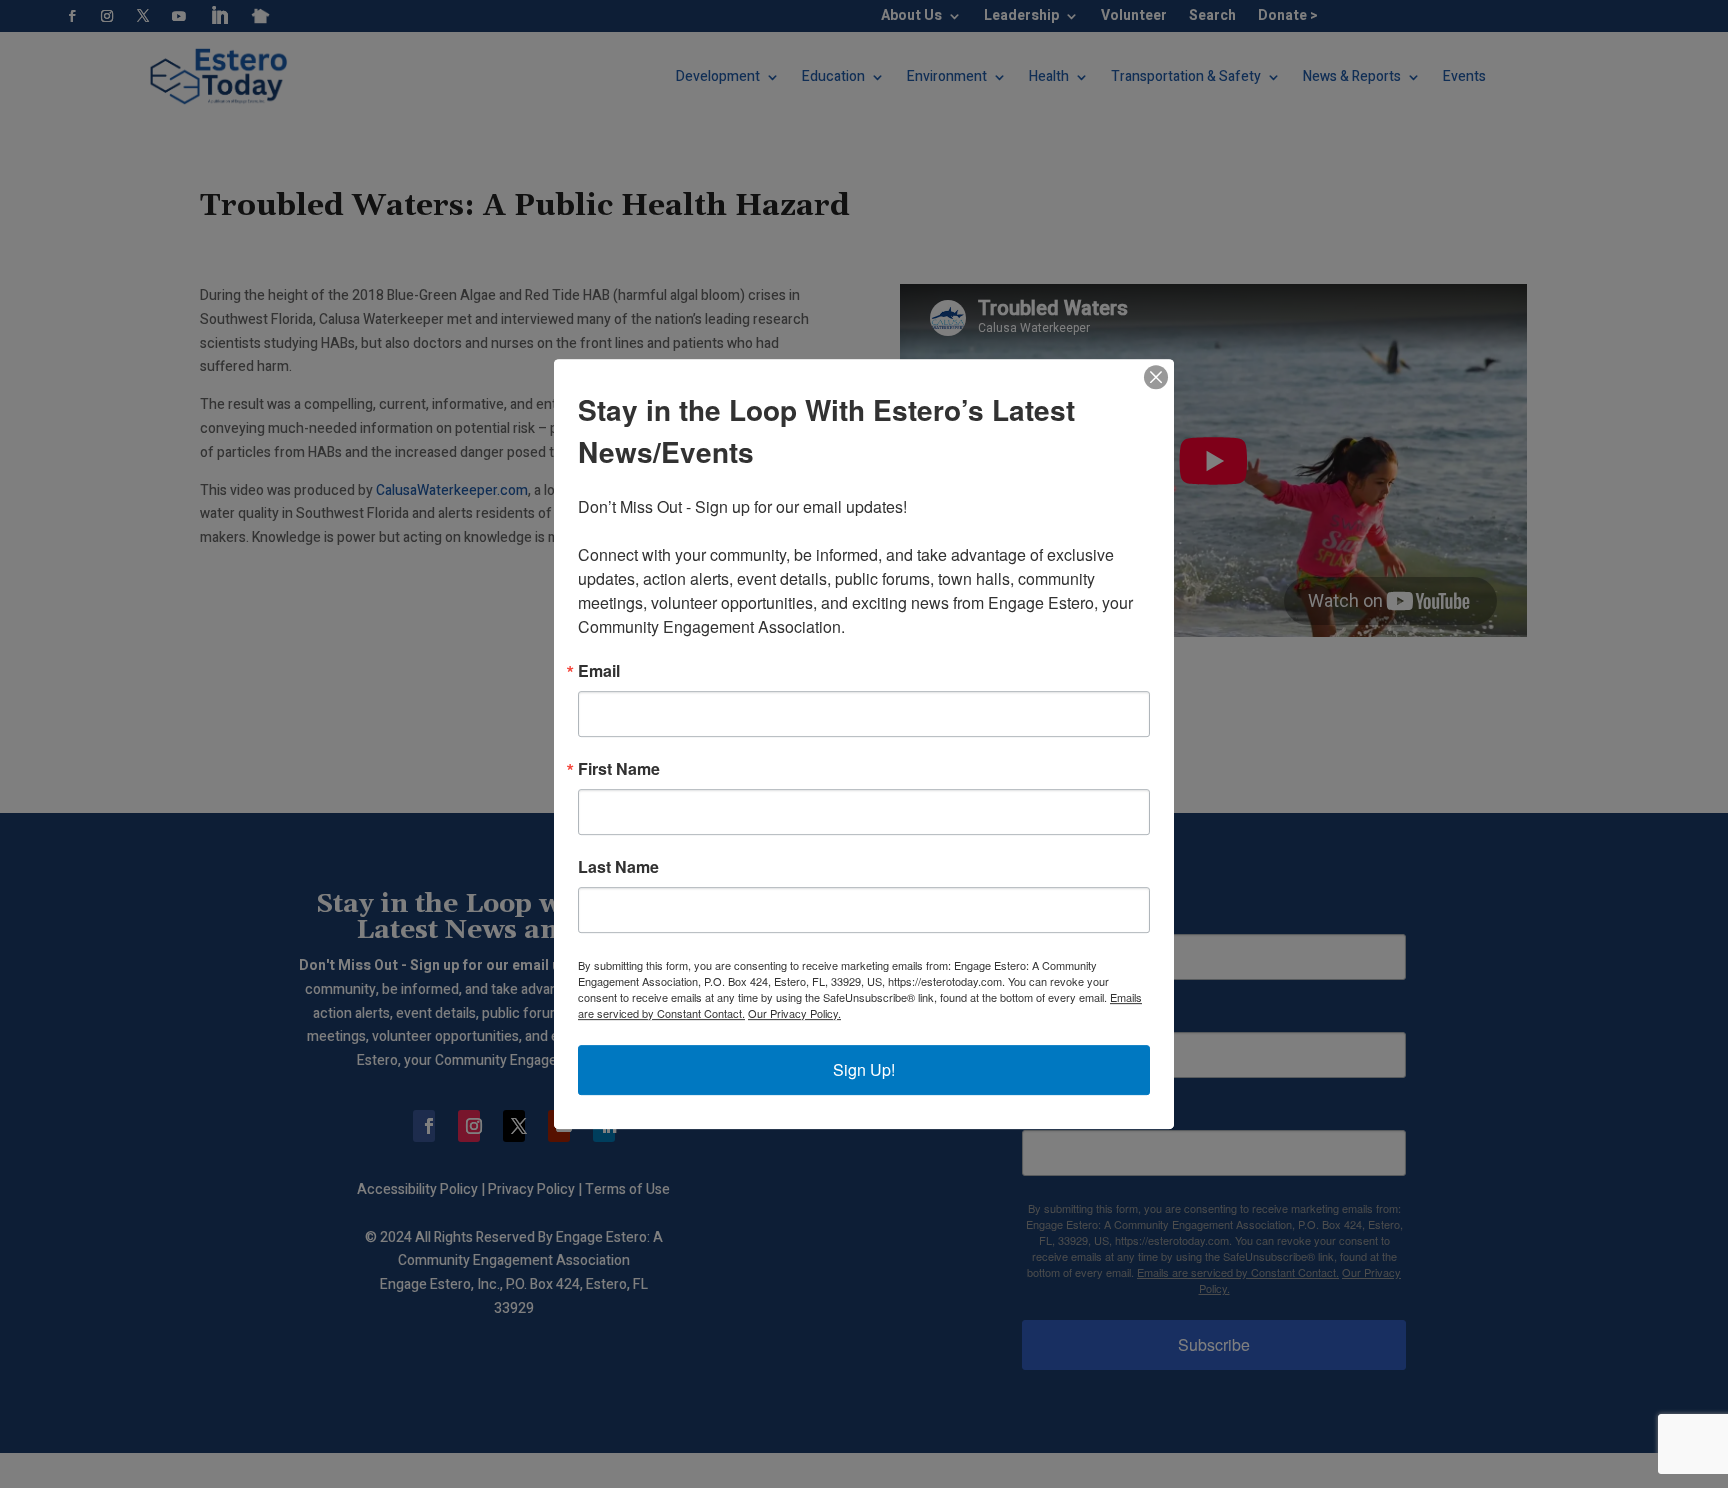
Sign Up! (864, 1069)
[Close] (1156, 377)
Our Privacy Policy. (794, 1013)
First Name (619, 769)
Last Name (618, 867)
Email (599, 671)
